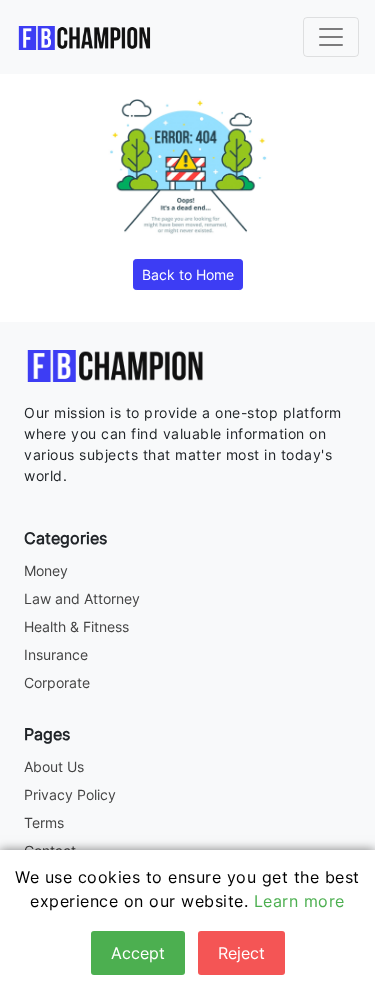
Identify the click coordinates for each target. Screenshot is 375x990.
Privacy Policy (70, 794)
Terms (44, 822)
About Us (54, 766)
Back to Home (188, 274)
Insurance (56, 654)
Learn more (299, 901)
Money (46, 570)
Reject (241, 953)
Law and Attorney (82, 598)
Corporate (57, 682)
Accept (138, 953)
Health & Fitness (76, 626)
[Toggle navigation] (331, 37)
